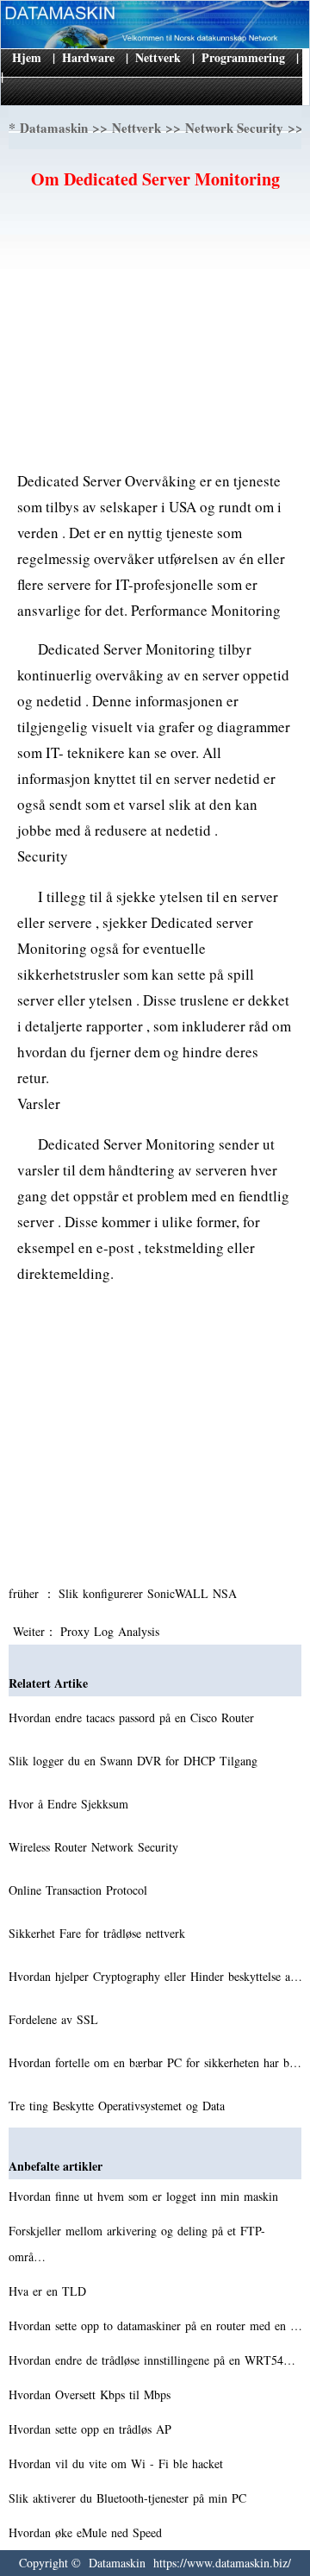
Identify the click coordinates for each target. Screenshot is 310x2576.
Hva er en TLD (50, 2291)
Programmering (243, 57)
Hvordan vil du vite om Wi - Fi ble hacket (118, 2463)
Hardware (88, 57)
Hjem (27, 57)
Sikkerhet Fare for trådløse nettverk (99, 1933)
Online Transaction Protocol (80, 1890)
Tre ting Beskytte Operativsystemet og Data (119, 2106)
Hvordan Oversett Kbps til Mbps (92, 2394)
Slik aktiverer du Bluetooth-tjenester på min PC (130, 2498)
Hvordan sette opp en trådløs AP (92, 2429)
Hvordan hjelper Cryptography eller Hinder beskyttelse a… (155, 1976)
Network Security (234, 128)
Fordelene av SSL (56, 2019)
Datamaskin (54, 128)
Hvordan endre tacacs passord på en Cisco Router (133, 1717)
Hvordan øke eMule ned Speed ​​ (87, 2532)
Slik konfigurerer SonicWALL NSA (150, 1593)
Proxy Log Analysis (112, 1631)
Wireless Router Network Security (96, 1847)
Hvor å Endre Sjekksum (71, 1804)
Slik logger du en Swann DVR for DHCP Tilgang (135, 1761)
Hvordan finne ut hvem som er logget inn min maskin (146, 2196)
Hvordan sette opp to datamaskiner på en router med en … (155, 2325)
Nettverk (158, 57)
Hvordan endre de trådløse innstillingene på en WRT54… (152, 2360)
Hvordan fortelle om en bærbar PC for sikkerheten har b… (155, 2062)
